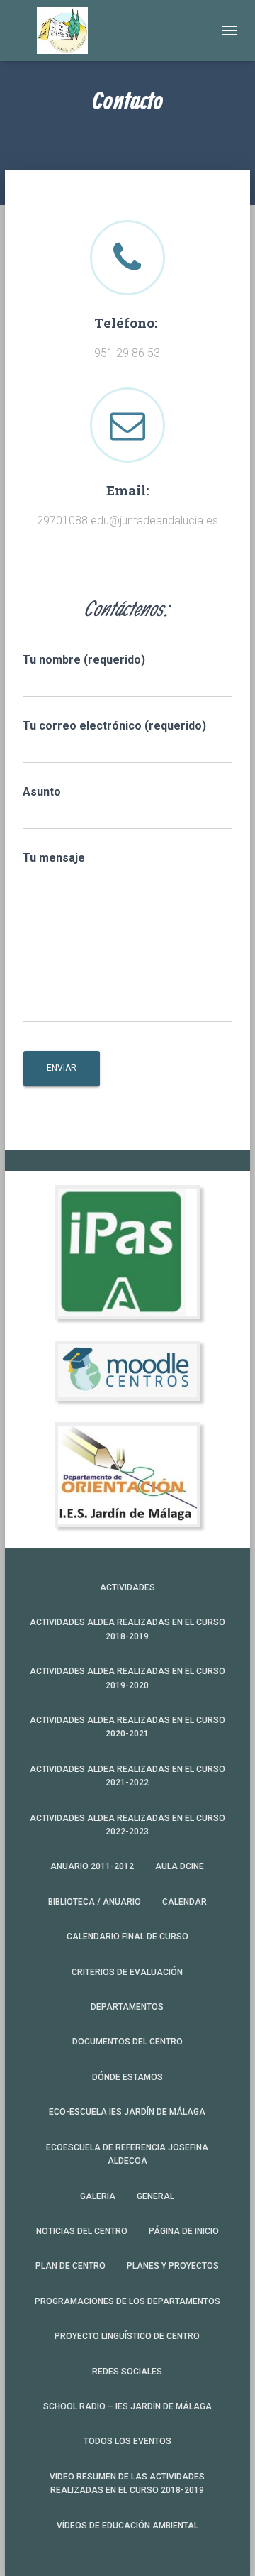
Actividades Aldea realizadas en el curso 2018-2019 (127, 1629)
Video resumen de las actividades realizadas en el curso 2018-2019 (127, 2483)
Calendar (185, 1902)
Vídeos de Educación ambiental (127, 2526)
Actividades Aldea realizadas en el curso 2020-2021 (127, 1727)
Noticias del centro (82, 2231)
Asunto (42, 792)
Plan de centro (70, 2266)
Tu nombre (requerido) (84, 660)
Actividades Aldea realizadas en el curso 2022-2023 (127, 1825)
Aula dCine (180, 1866)
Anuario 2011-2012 (92, 1866)
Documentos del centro (127, 2042)
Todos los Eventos (127, 2441)
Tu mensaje (54, 858)
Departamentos (127, 2007)
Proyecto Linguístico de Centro (127, 2336)
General (155, 2196)
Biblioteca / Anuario (95, 1902)
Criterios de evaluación (127, 1972)
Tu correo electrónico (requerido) (114, 726)
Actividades (127, 1587)
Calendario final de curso (127, 1937)
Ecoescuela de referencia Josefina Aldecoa (127, 2154)
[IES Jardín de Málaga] (68, 31)
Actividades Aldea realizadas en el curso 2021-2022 (127, 1776)
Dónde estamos (127, 2077)
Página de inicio (184, 2231)
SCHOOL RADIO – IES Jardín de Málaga (127, 2406)
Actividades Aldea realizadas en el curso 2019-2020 (127, 1678)
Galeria (98, 2196)
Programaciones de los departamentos (127, 2301)
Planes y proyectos (173, 2266)
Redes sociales (127, 2372)
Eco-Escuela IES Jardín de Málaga (127, 2112)
